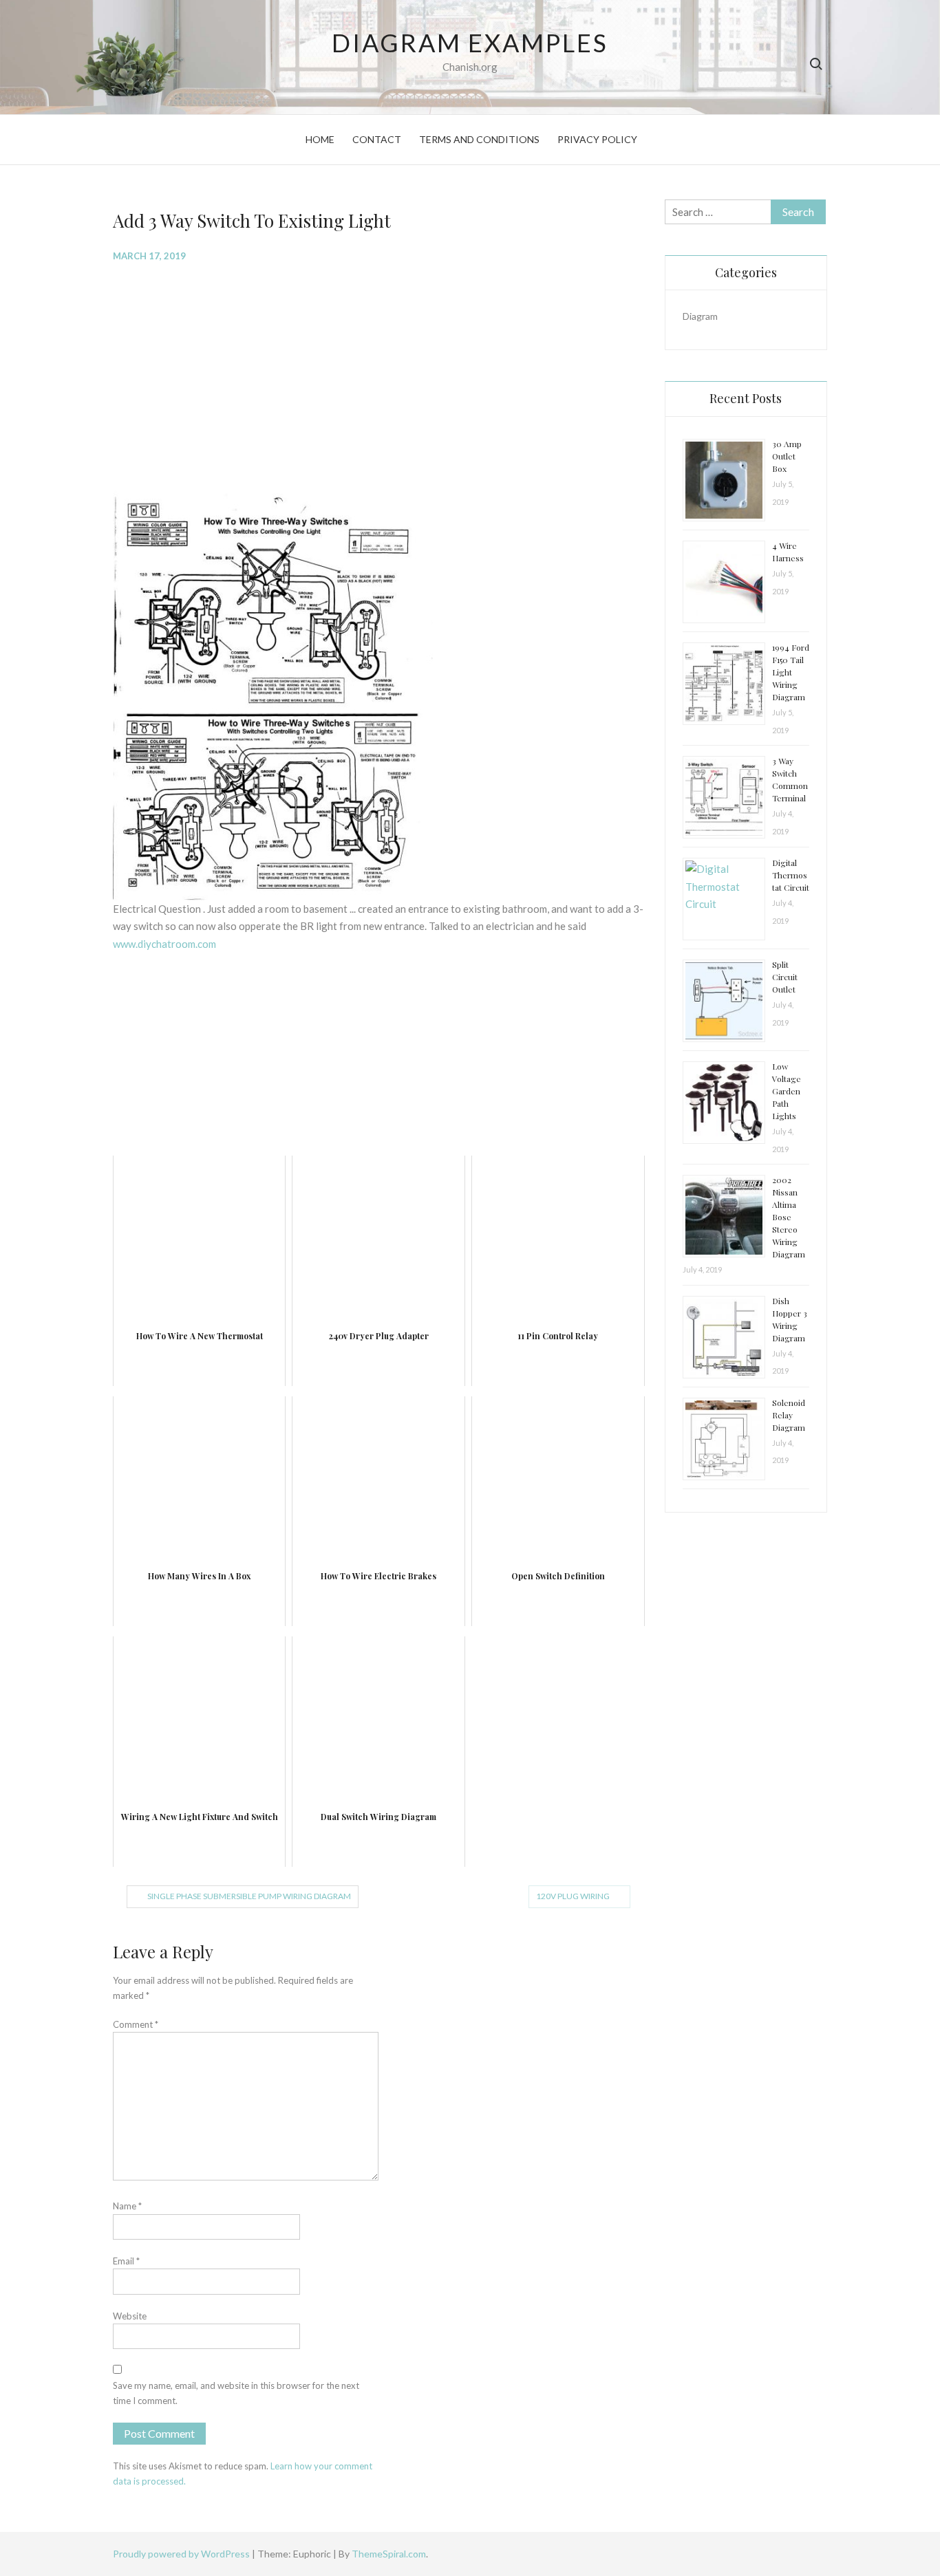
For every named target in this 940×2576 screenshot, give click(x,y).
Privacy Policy (597, 139)
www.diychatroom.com (164, 944)
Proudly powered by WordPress (182, 2554)
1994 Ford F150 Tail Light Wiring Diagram (791, 672)
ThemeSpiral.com (389, 2554)
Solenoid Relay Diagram (789, 1415)
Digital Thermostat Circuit (791, 875)
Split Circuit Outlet (785, 977)
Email (126, 2261)
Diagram (700, 316)
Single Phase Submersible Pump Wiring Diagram (249, 1896)
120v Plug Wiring (573, 1896)
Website (130, 2316)
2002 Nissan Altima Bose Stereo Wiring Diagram (789, 1217)
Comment (136, 2024)
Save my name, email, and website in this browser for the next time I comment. (236, 2393)
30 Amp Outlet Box (787, 456)
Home (320, 139)
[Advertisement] (378, 374)
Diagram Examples (470, 43)
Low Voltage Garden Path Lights (787, 1091)
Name (127, 2206)
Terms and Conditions (479, 139)
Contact (377, 139)
